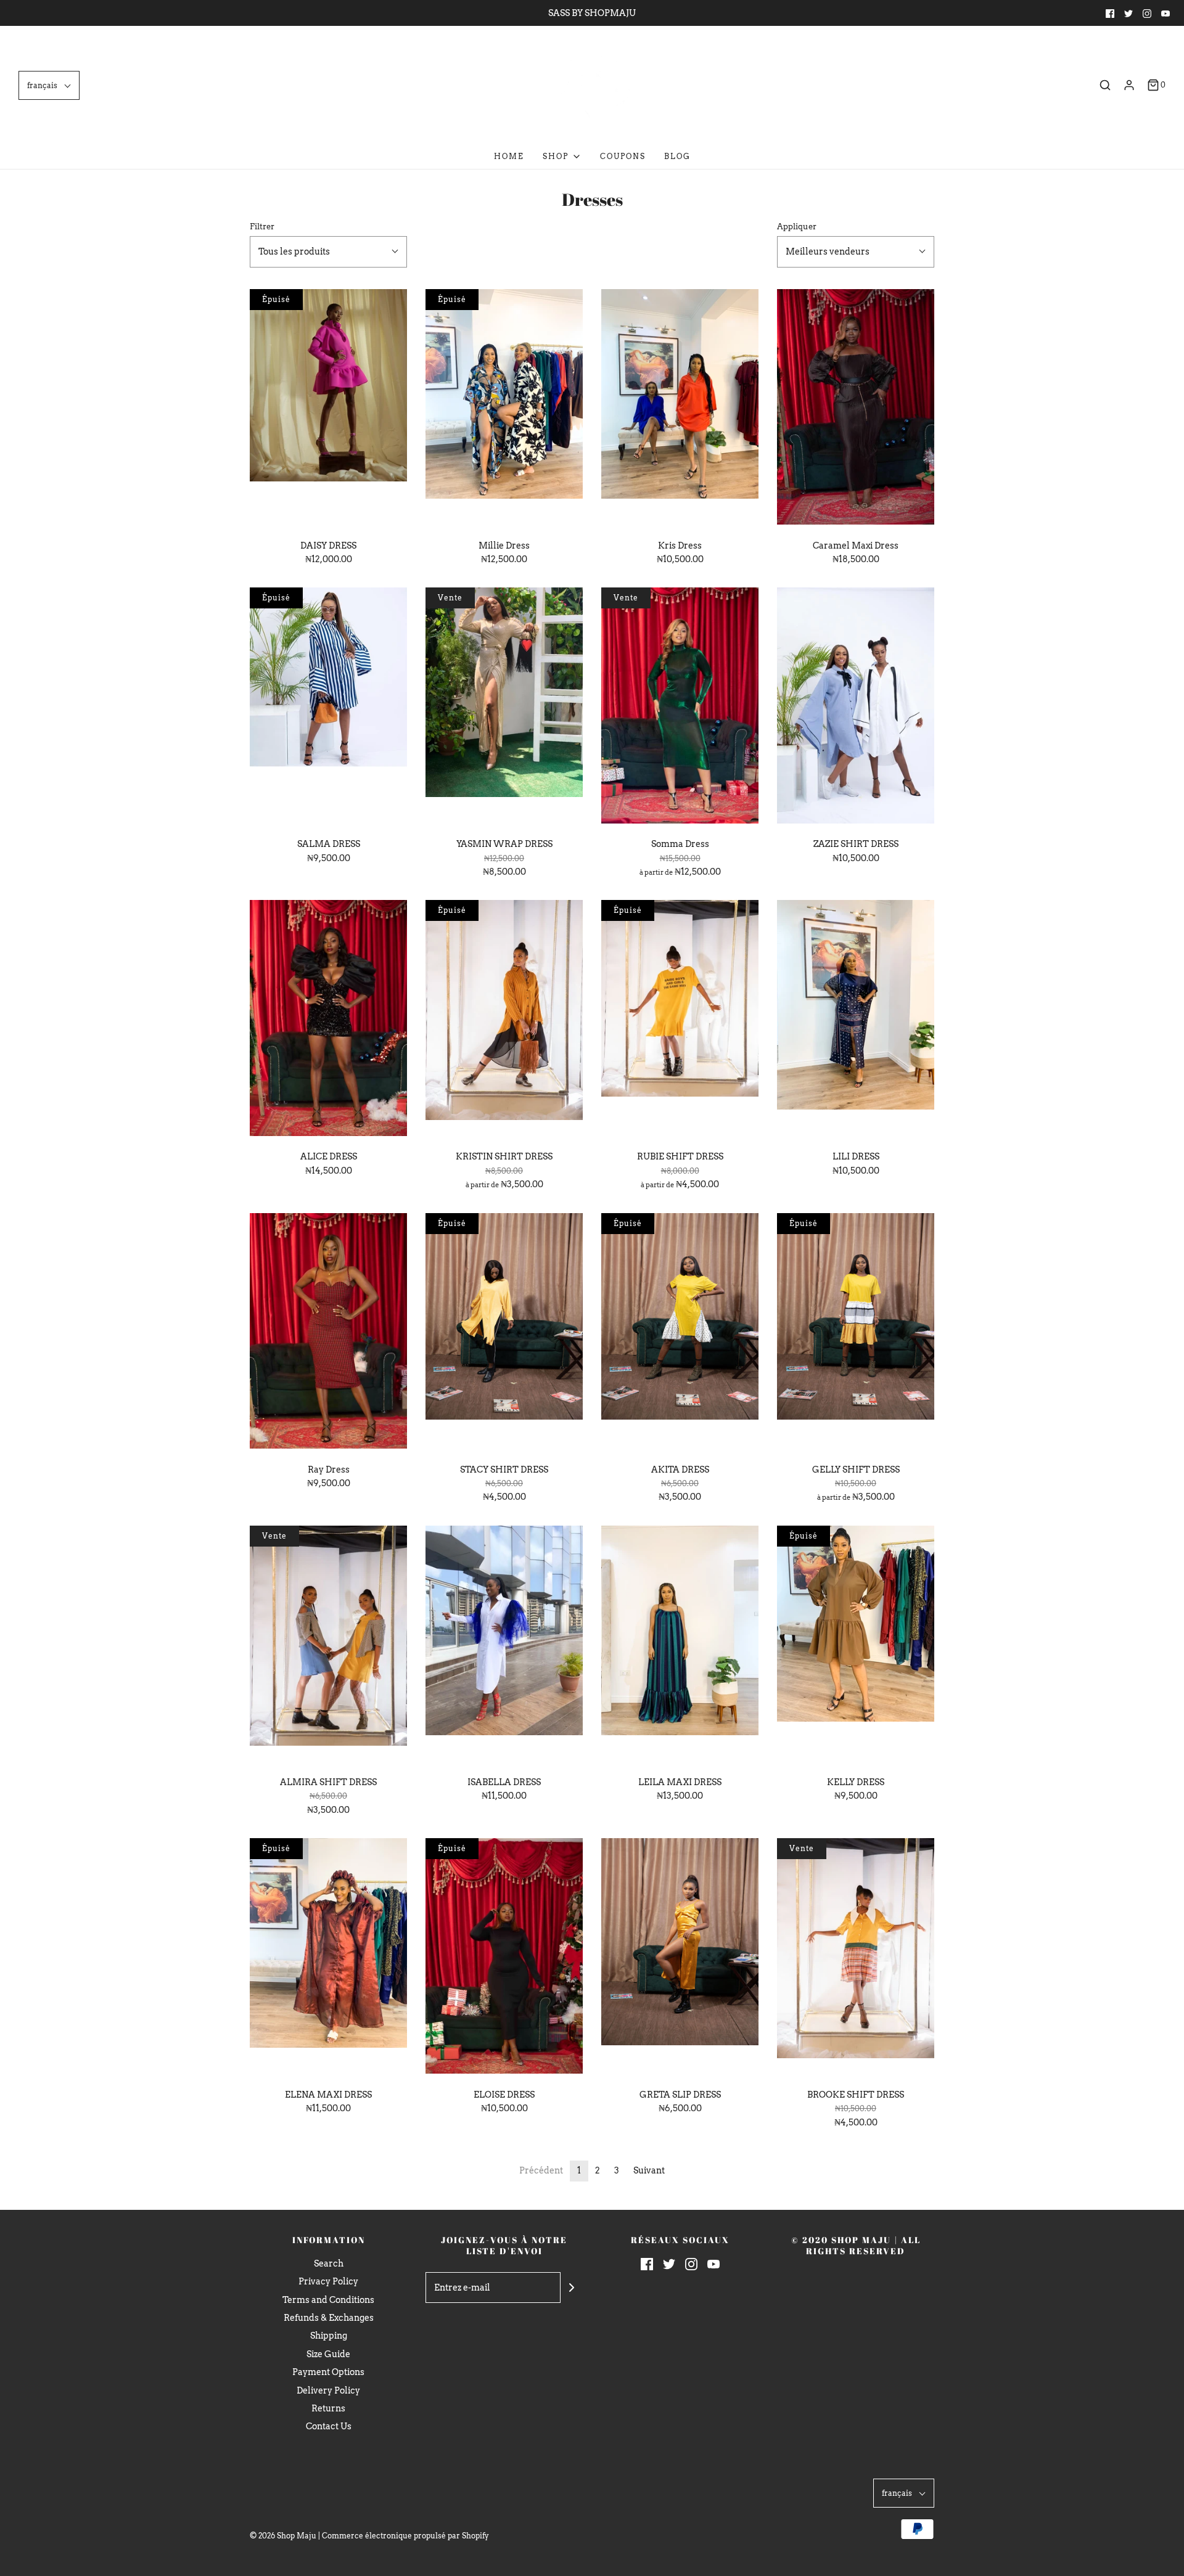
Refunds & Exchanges (329, 2318)
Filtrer (262, 227)
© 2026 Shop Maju (283, 2536)
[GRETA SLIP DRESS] (680, 1958)
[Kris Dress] (680, 409)
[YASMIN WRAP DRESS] (504, 708)
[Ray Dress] (328, 1333)
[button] (49, 85)
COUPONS (623, 156)
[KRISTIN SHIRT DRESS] (504, 1020)
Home (509, 156)
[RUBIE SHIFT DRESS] (680, 1020)
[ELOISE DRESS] (504, 1958)
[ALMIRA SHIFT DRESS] (328, 1646)
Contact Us (329, 2426)
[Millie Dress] (504, 409)
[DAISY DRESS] (328, 409)
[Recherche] (1105, 85)
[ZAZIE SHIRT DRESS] (856, 708)
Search (329, 2263)
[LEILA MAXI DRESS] (680, 1646)
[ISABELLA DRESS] (504, 1646)
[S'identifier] (1129, 85)
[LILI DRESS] (856, 1020)
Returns (328, 2408)
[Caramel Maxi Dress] (856, 409)
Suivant (649, 2170)
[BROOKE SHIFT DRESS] (856, 1958)
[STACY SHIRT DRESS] (504, 1333)
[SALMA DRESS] (328, 708)
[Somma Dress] (680, 708)
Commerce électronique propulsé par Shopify (405, 2536)
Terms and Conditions (328, 2300)
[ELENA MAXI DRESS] (328, 1958)
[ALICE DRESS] (328, 1020)
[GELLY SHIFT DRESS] (856, 1333)
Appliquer (797, 227)
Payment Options (328, 2372)
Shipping (329, 2336)
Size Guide (328, 2354)
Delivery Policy (328, 2390)
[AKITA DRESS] (680, 1333)
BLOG (677, 156)
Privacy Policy (328, 2281)
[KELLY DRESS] (856, 1646)
